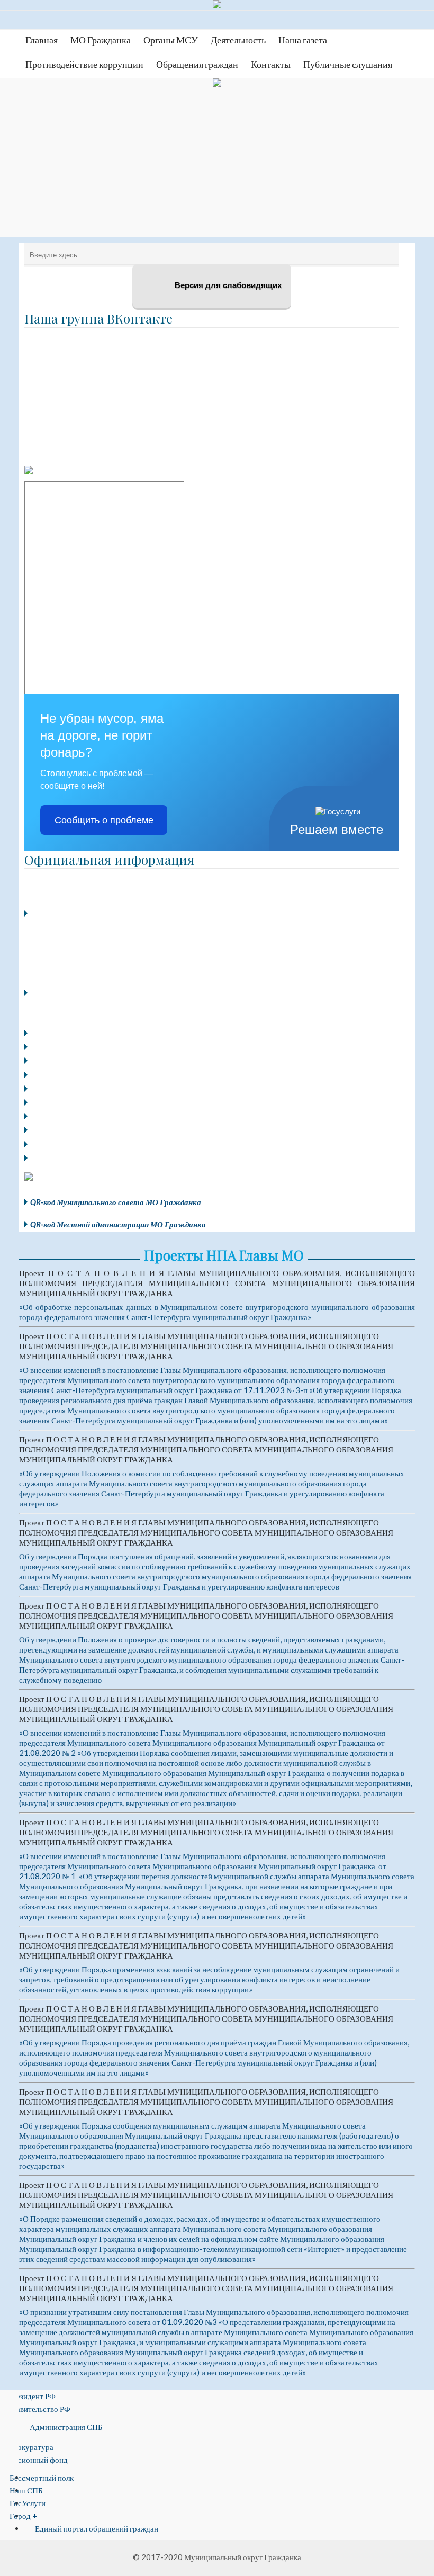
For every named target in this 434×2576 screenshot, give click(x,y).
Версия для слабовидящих (227, 285)
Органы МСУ (171, 40)
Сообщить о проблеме (104, 820)
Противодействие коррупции (84, 64)
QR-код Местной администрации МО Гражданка (118, 1224)
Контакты (271, 64)
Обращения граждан (197, 64)
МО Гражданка (101, 40)
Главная (42, 40)
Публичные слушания (348, 64)
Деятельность (238, 40)
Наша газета (303, 40)
